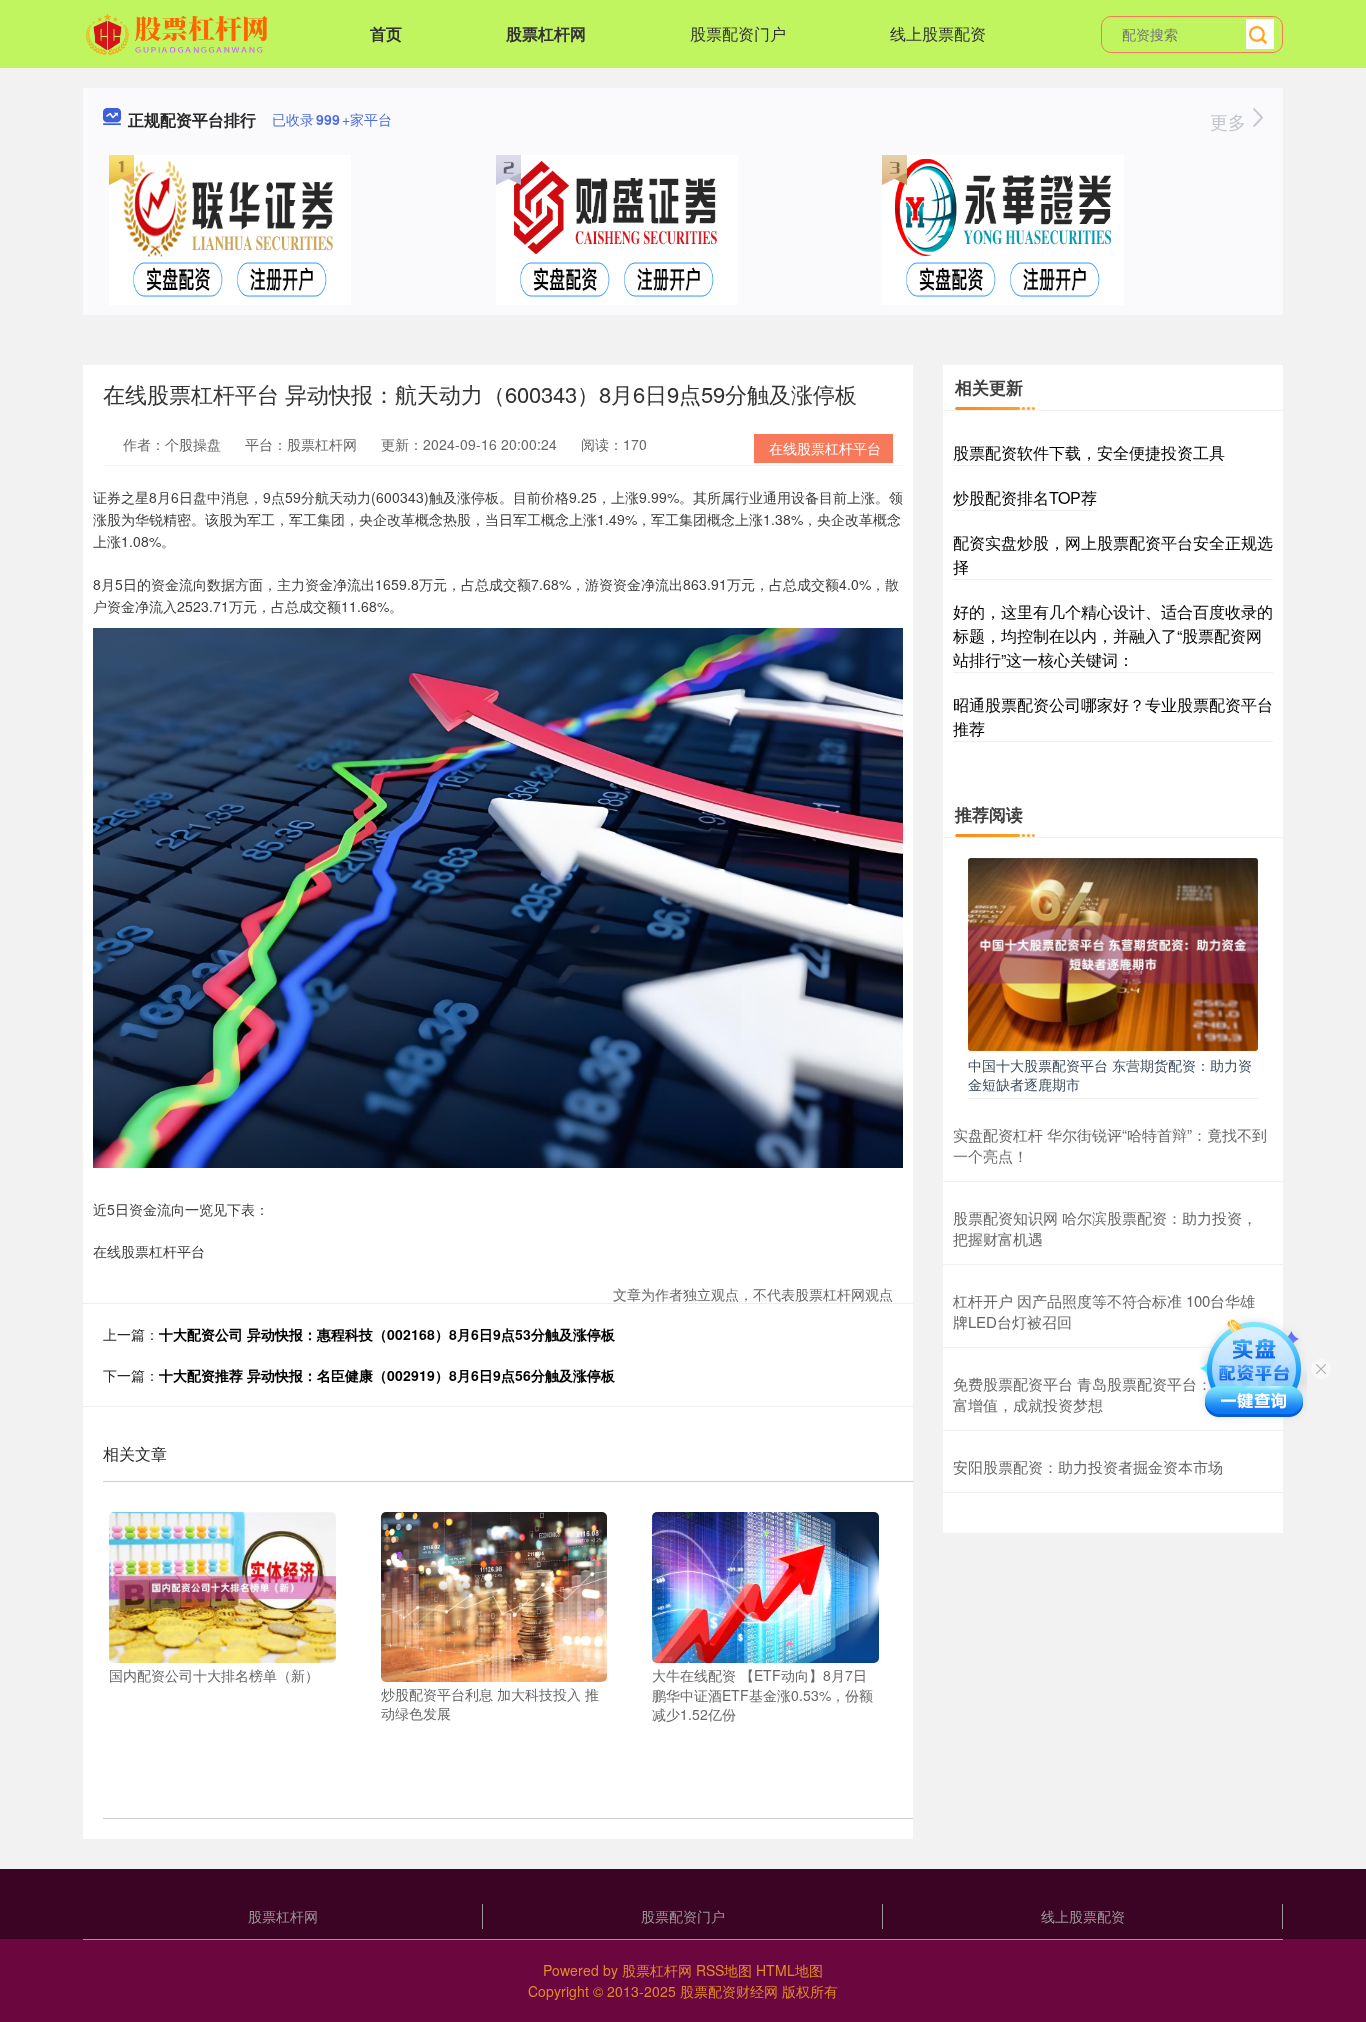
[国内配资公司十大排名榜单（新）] (222, 1585)
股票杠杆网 (546, 33)
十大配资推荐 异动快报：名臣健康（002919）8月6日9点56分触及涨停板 (387, 1375)
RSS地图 (724, 1970)
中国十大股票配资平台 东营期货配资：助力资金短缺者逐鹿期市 (1110, 1074)
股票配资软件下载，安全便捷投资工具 (1089, 452)
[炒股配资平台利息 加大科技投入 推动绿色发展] (494, 1594)
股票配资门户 (738, 33)
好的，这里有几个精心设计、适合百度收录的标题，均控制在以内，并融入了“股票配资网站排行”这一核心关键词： (1113, 635)
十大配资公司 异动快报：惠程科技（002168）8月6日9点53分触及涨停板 (387, 1334)
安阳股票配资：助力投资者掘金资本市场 (1088, 1466)
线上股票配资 (938, 33)
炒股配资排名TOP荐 (1025, 497)
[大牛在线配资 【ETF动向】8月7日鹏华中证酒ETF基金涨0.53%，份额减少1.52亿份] (765, 1585)
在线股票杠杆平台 (825, 448)
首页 (386, 33)
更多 (1230, 121)
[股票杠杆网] (179, 32)
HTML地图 (789, 1970)
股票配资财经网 (729, 1991)
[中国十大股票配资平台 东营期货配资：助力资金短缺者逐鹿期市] (1113, 952)
